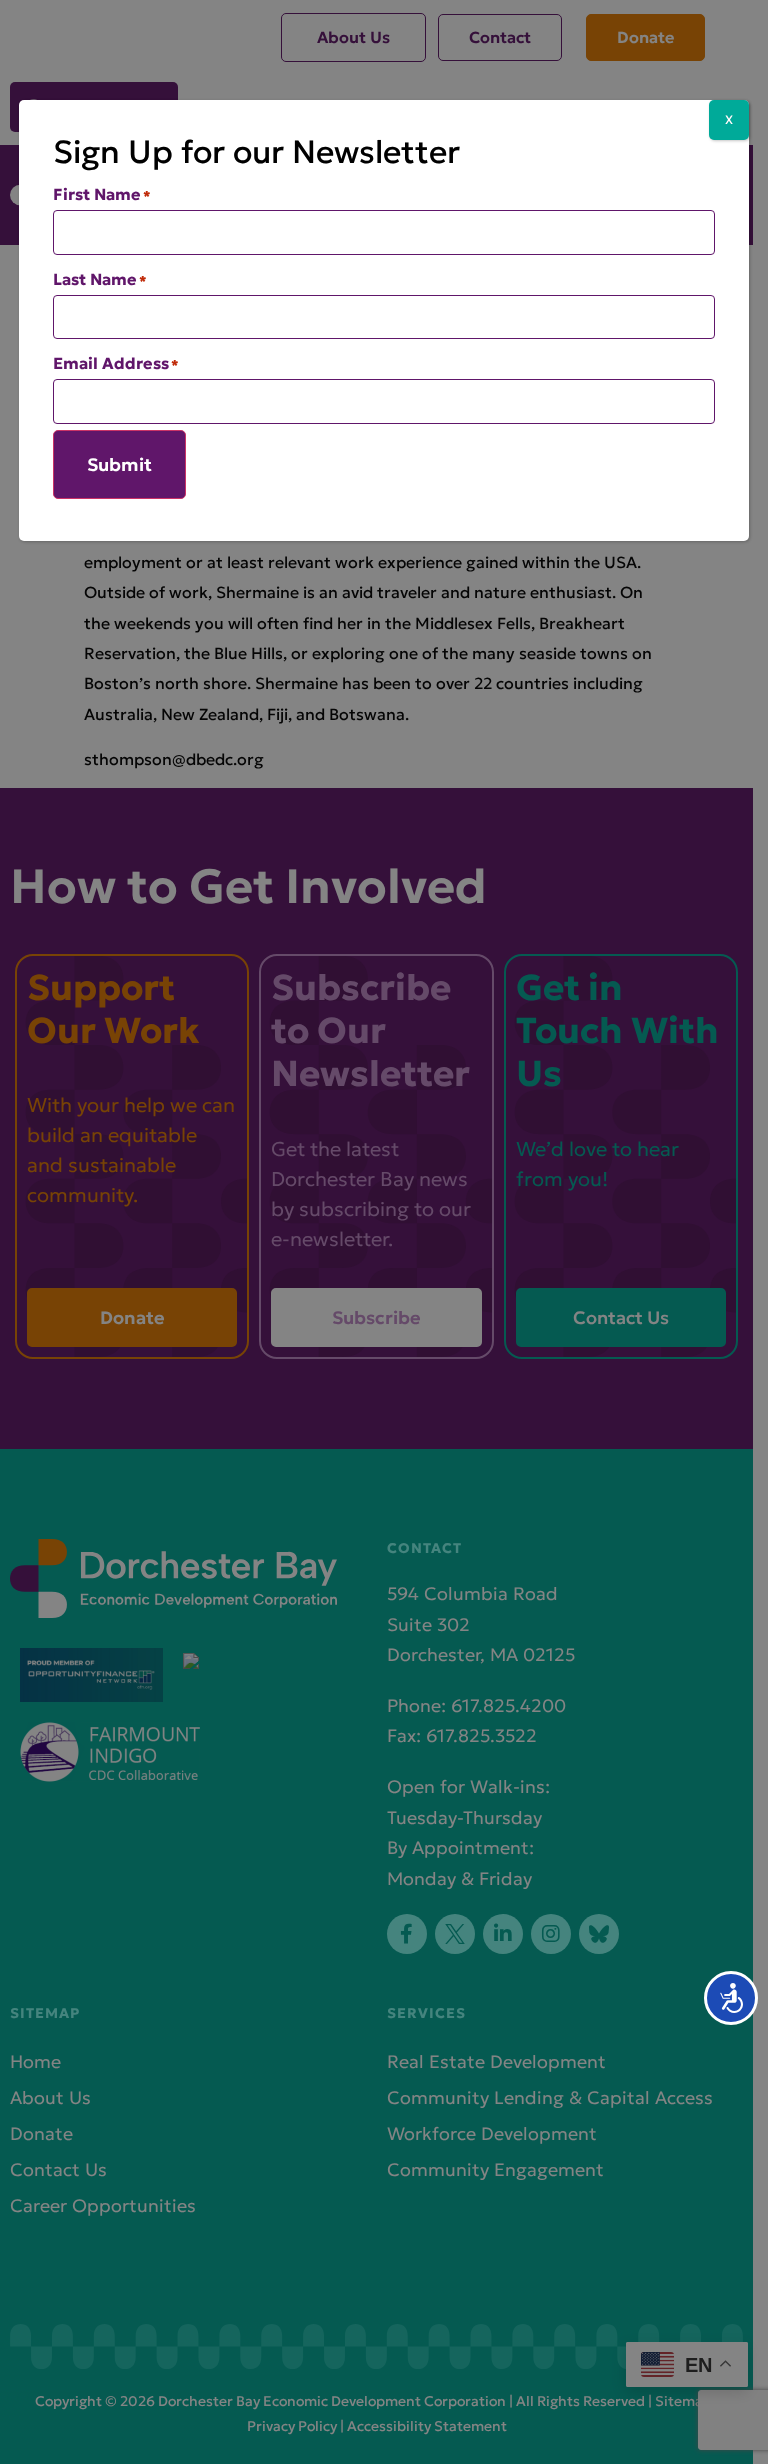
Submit (119, 464)
